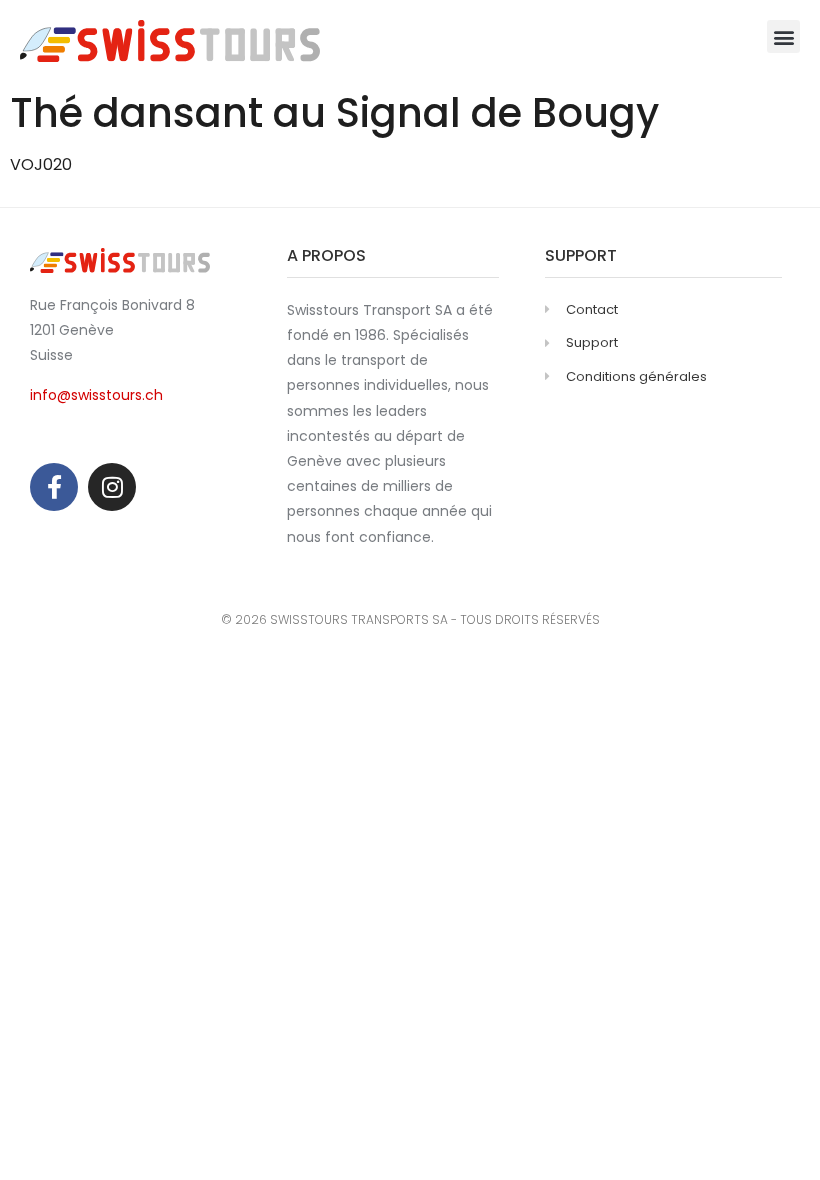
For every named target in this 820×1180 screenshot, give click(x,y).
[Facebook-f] (54, 487)
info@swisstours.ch (96, 395)
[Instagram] (112, 487)
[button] (783, 36)
